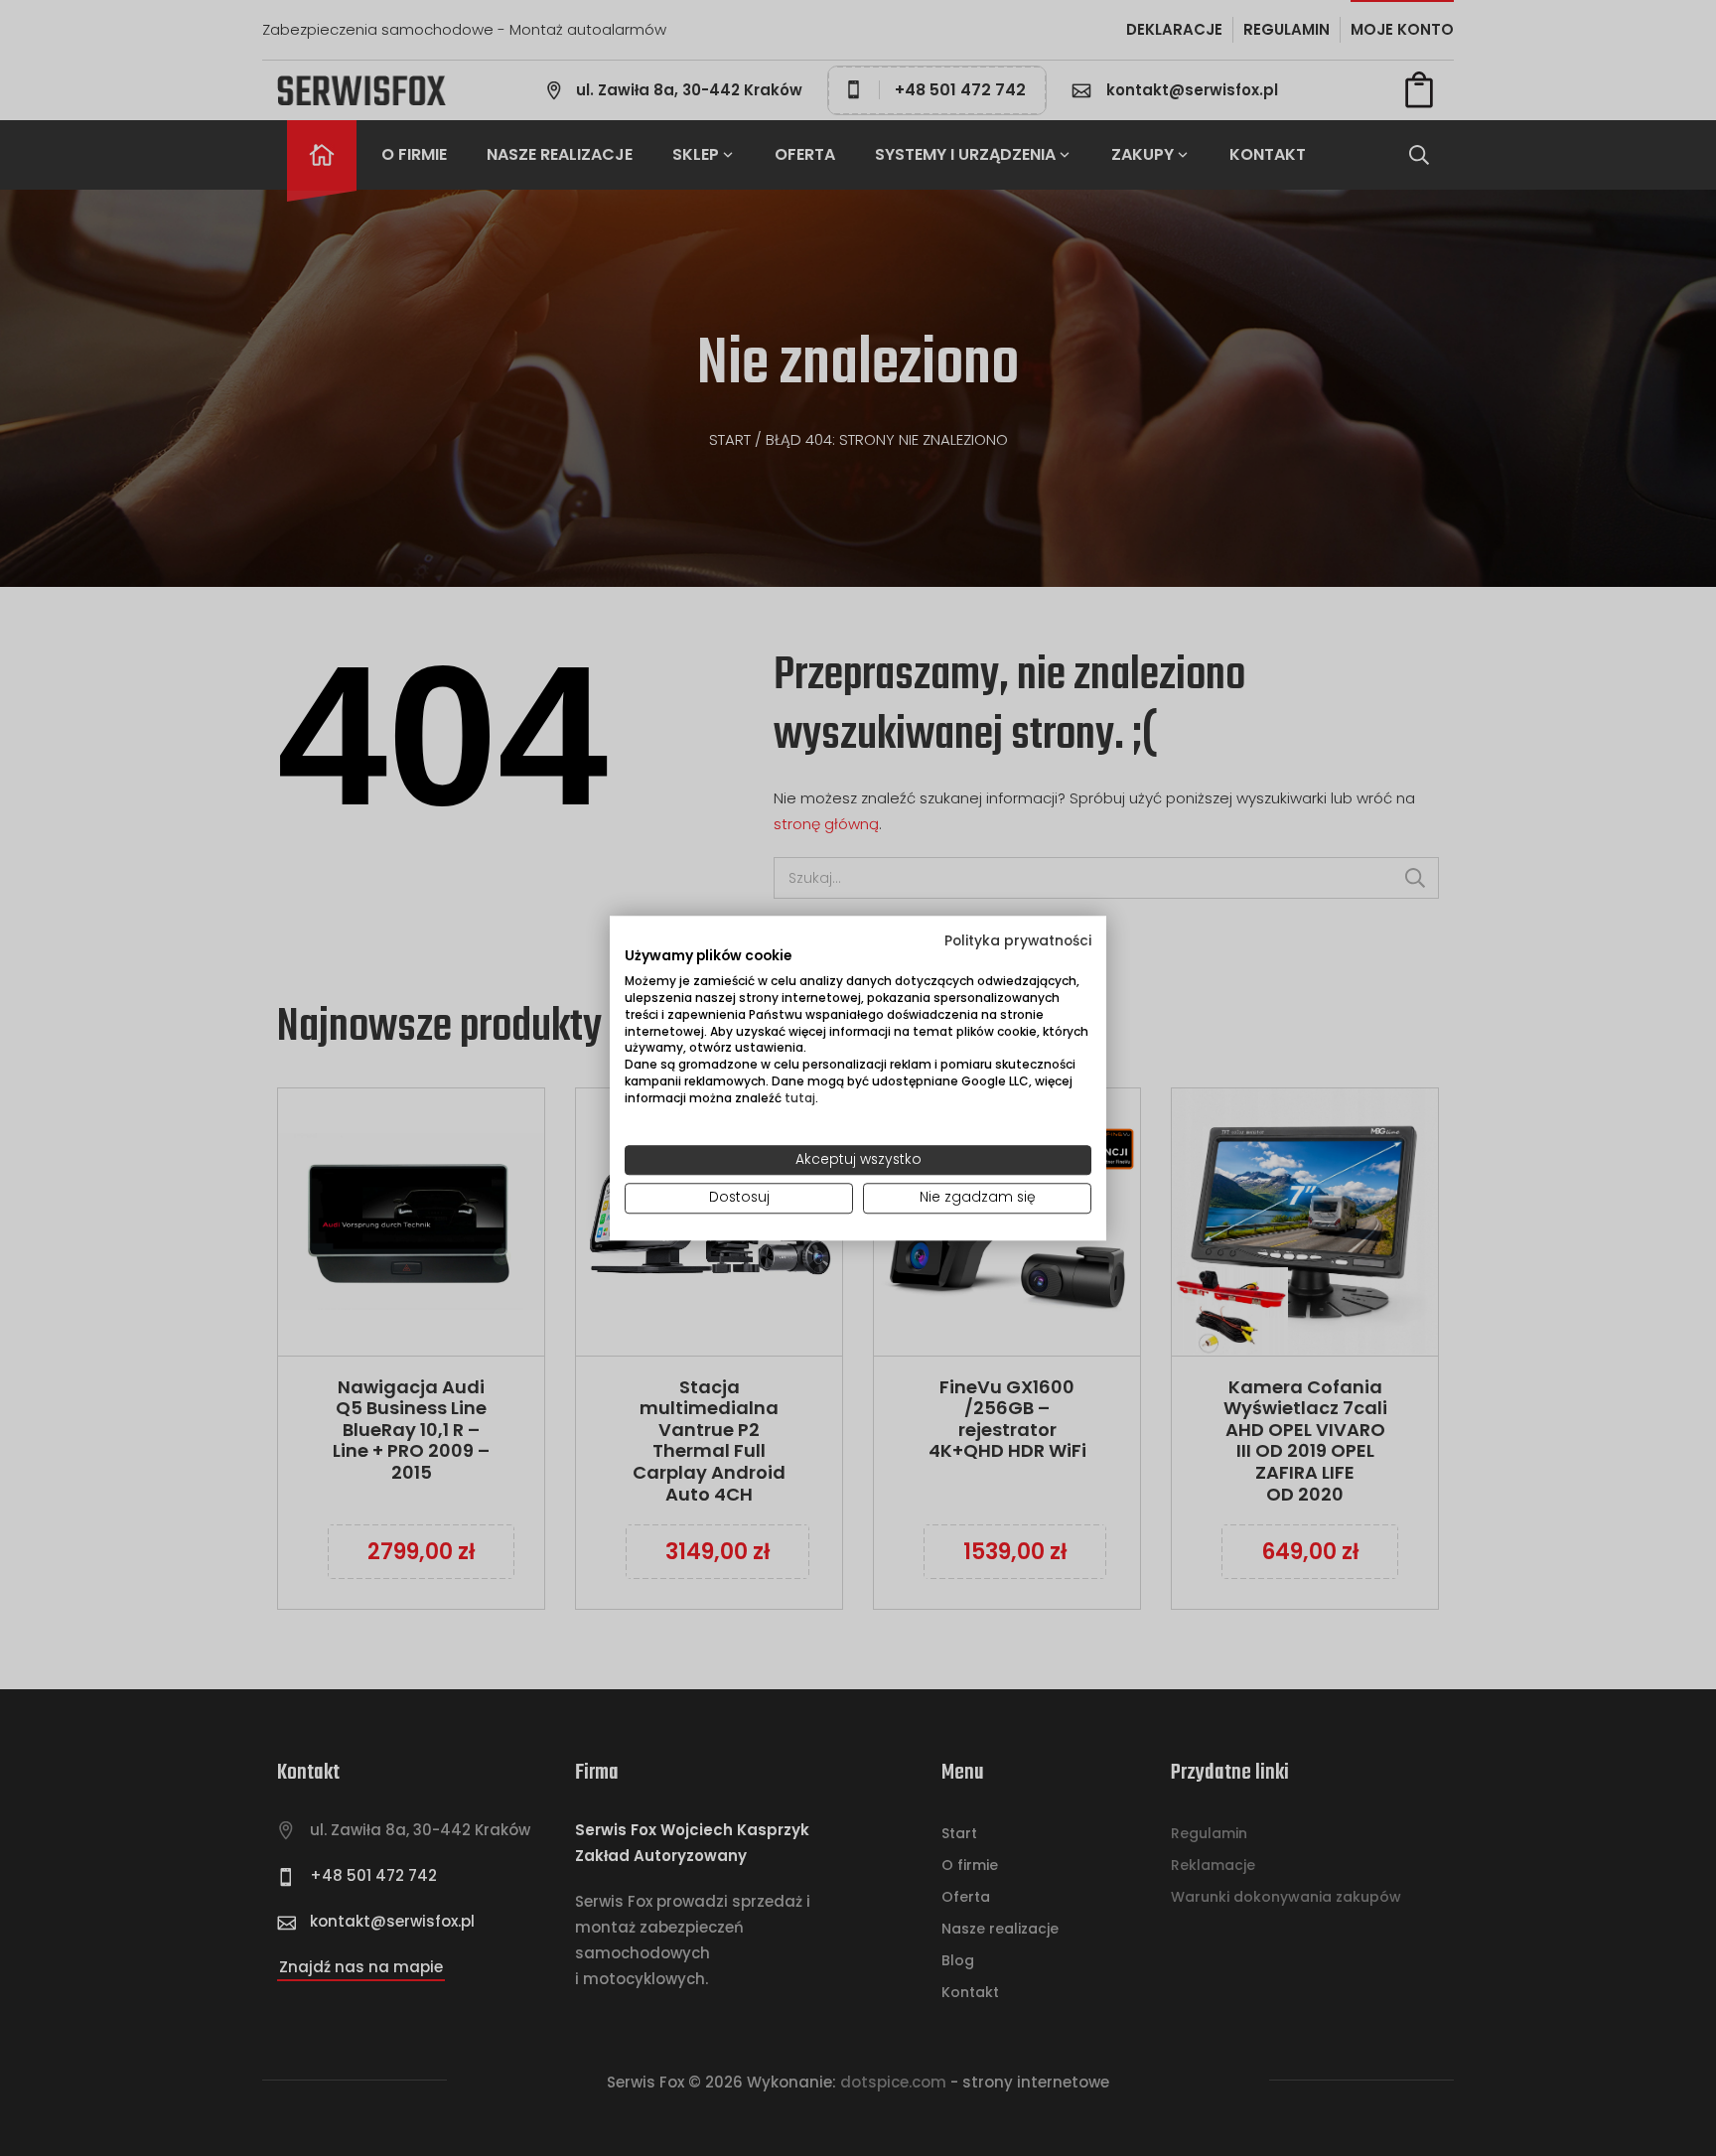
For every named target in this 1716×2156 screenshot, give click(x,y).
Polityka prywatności (1018, 941)
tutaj (800, 1098)
